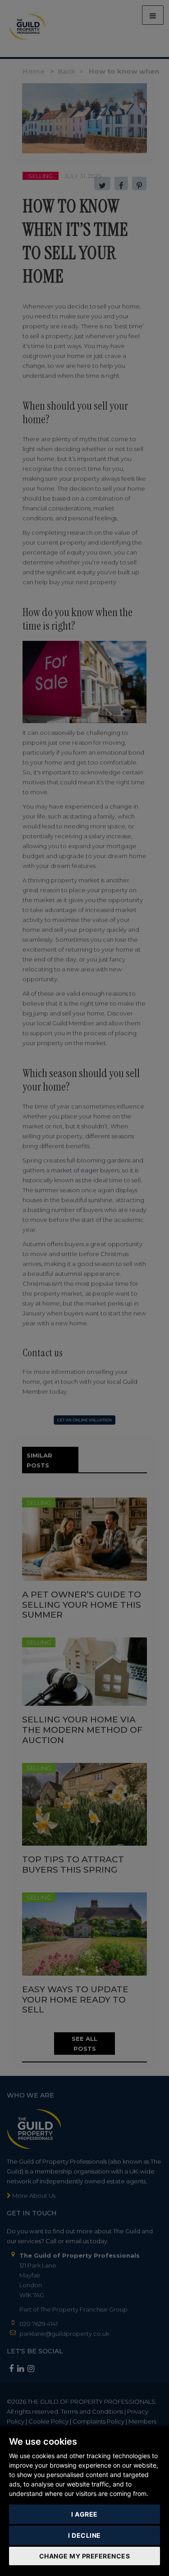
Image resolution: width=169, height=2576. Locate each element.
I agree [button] (84, 2514)
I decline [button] (84, 2535)
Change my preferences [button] (85, 2556)
